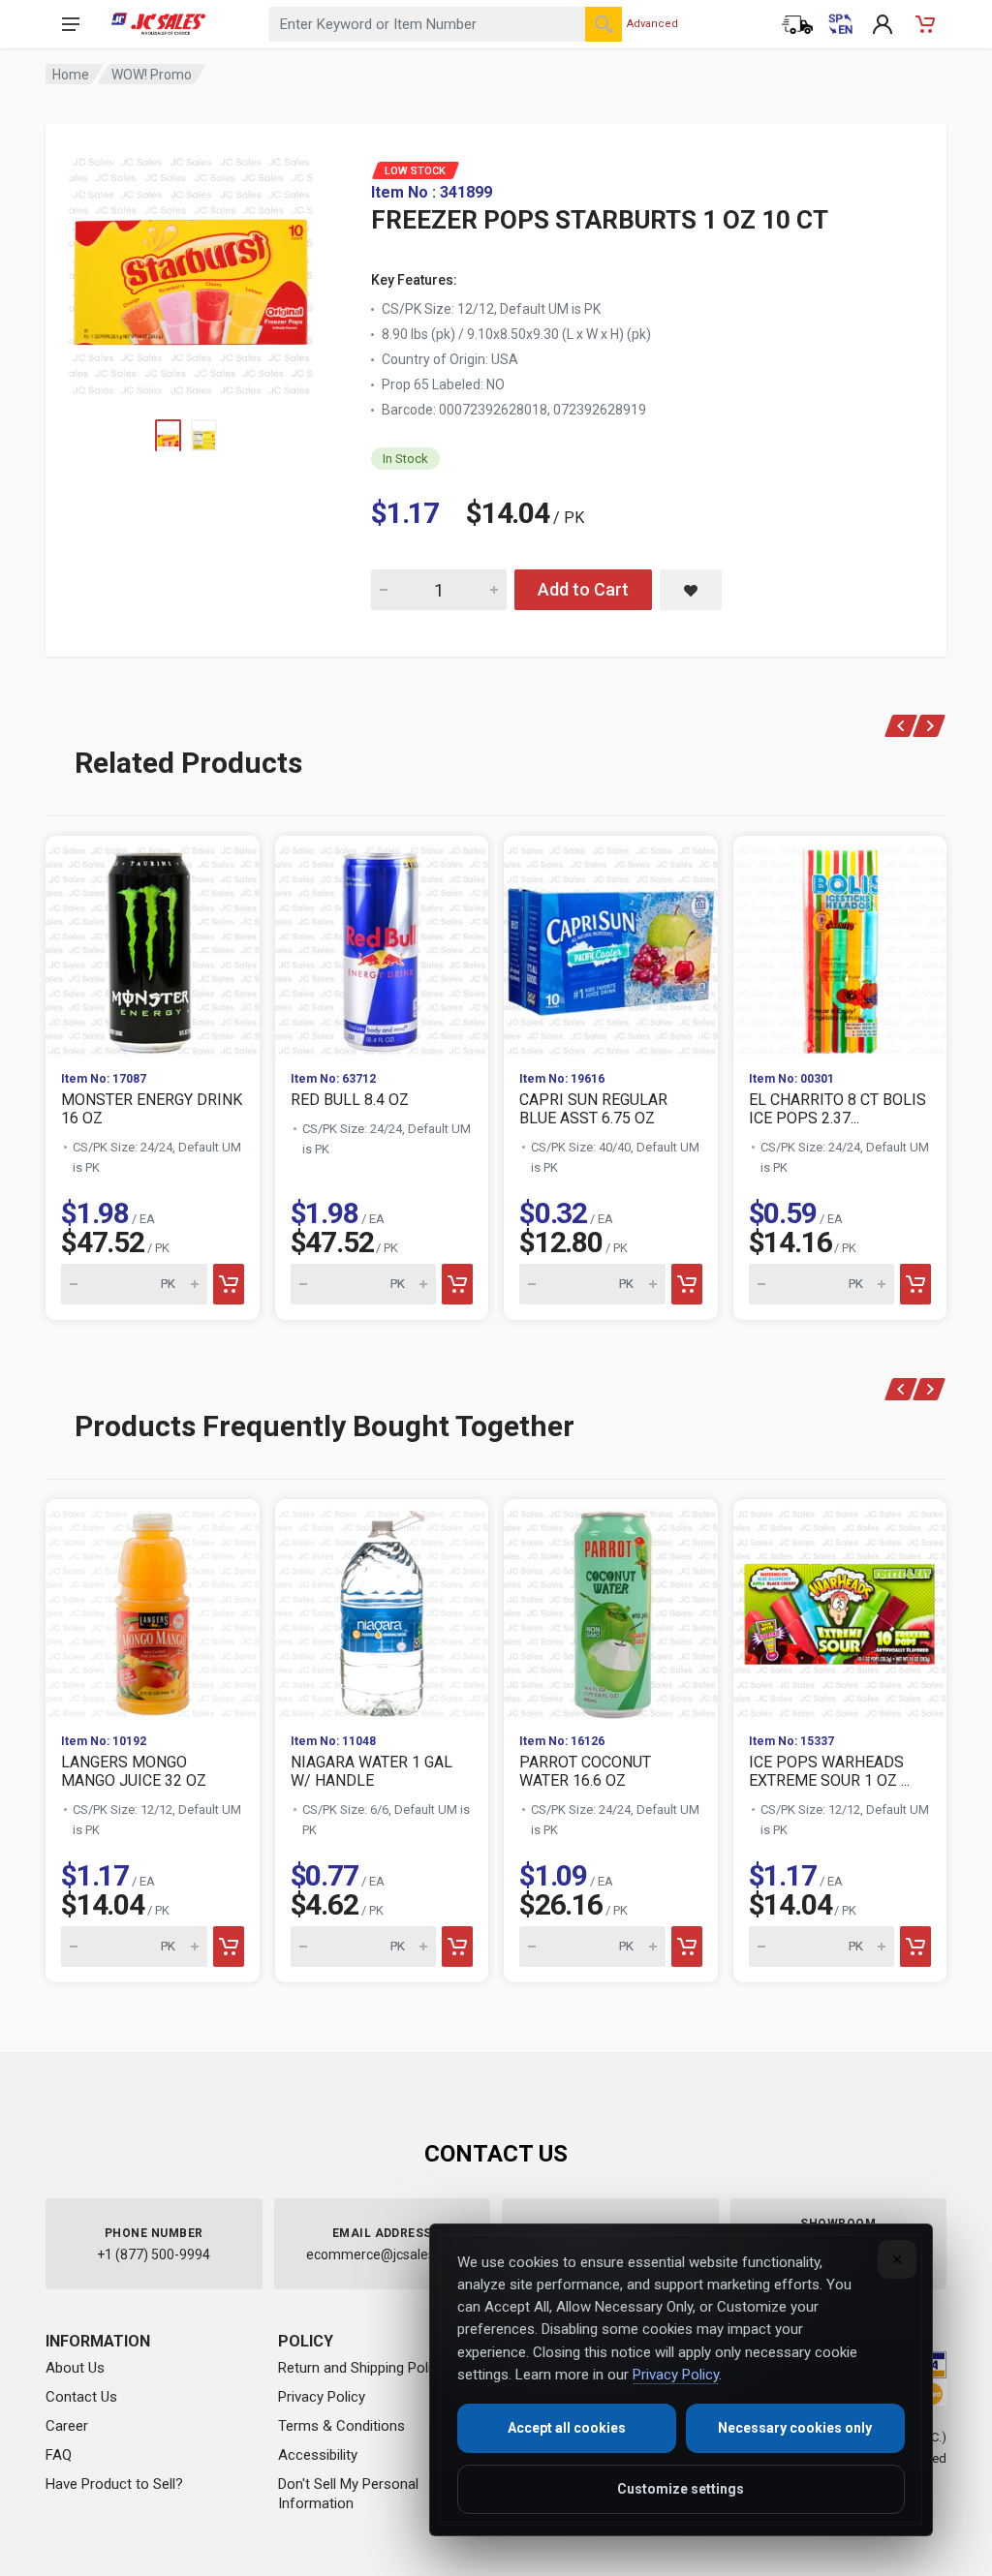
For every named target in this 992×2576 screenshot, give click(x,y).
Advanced (652, 24)
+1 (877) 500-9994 (154, 2254)
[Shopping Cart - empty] (925, 24)
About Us (75, 2368)
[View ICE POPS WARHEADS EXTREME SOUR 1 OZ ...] (840, 1609)
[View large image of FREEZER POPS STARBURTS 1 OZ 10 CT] (191, 271)
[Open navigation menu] (71, 24)
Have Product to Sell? (114, 2484)
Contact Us (81, 2397)
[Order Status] (797, 24)
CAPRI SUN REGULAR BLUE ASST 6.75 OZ (593, 1109)
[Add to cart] (229, 1284)
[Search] (604, 24)
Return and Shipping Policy (362, 2368)
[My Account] (883, 24)
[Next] (930, 726)
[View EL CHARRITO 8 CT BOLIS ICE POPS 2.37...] (840, 946)
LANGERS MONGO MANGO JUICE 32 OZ (134, 1771)
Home (71, 75)
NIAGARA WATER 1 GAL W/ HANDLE (372, 1771)
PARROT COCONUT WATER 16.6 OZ (585, 1771)
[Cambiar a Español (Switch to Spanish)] (840, 24)
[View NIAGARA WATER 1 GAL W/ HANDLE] (382, 1609)
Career (67, 2426)
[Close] (897, 2259)
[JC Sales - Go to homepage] (158, 24)
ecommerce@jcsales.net (382, 2254)
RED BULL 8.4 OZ (350, 1100)
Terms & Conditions (341, 2426)
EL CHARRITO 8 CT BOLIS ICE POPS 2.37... (837, 1109)
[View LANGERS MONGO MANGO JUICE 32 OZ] (153, 1609)
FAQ (59, 2455)
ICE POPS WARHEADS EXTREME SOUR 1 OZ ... (829, 1771)
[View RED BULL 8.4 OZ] (382, 946)
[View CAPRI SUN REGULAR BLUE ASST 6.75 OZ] (611, 946)
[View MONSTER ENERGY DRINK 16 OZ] (153, 946)
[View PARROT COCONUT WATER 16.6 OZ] (611, 1609)
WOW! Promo (152, 75)
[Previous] (901, 726)
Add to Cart (583, 589)
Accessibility (318, 2455)
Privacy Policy (322, 2397)
